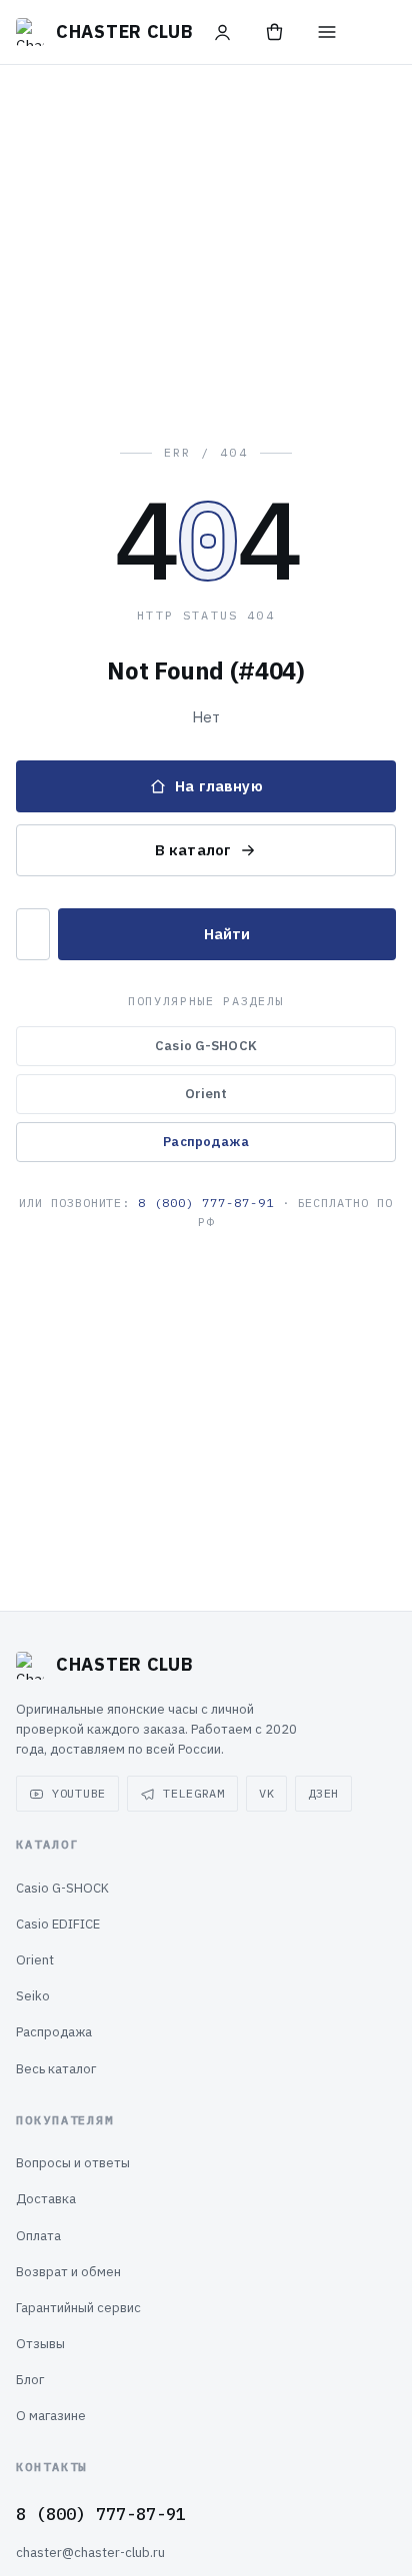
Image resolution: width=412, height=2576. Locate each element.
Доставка (46, 2199)
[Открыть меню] (327, 32)
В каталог (193, 850)
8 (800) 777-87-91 (205, 1203)
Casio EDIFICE (58, 1924)
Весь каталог (56, 2069)
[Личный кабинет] (223, 32)
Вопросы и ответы (73, 2163)
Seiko (33, 1996)
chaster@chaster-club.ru (90, 2553)
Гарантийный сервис (78, 2308)
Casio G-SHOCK (206, 1046)
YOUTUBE (79, 1793)
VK (266, 1793)
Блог (30, 2380)
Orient (206, 1094)
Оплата (38, 2236)
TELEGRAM (194, 1793)
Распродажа (205, 1142)
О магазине (51, 2416)
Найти (227, 934)
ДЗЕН (323, 1793)
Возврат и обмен (68, 2272)
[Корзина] (275, 32)
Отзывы (40, 2344)
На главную (219, 786)
